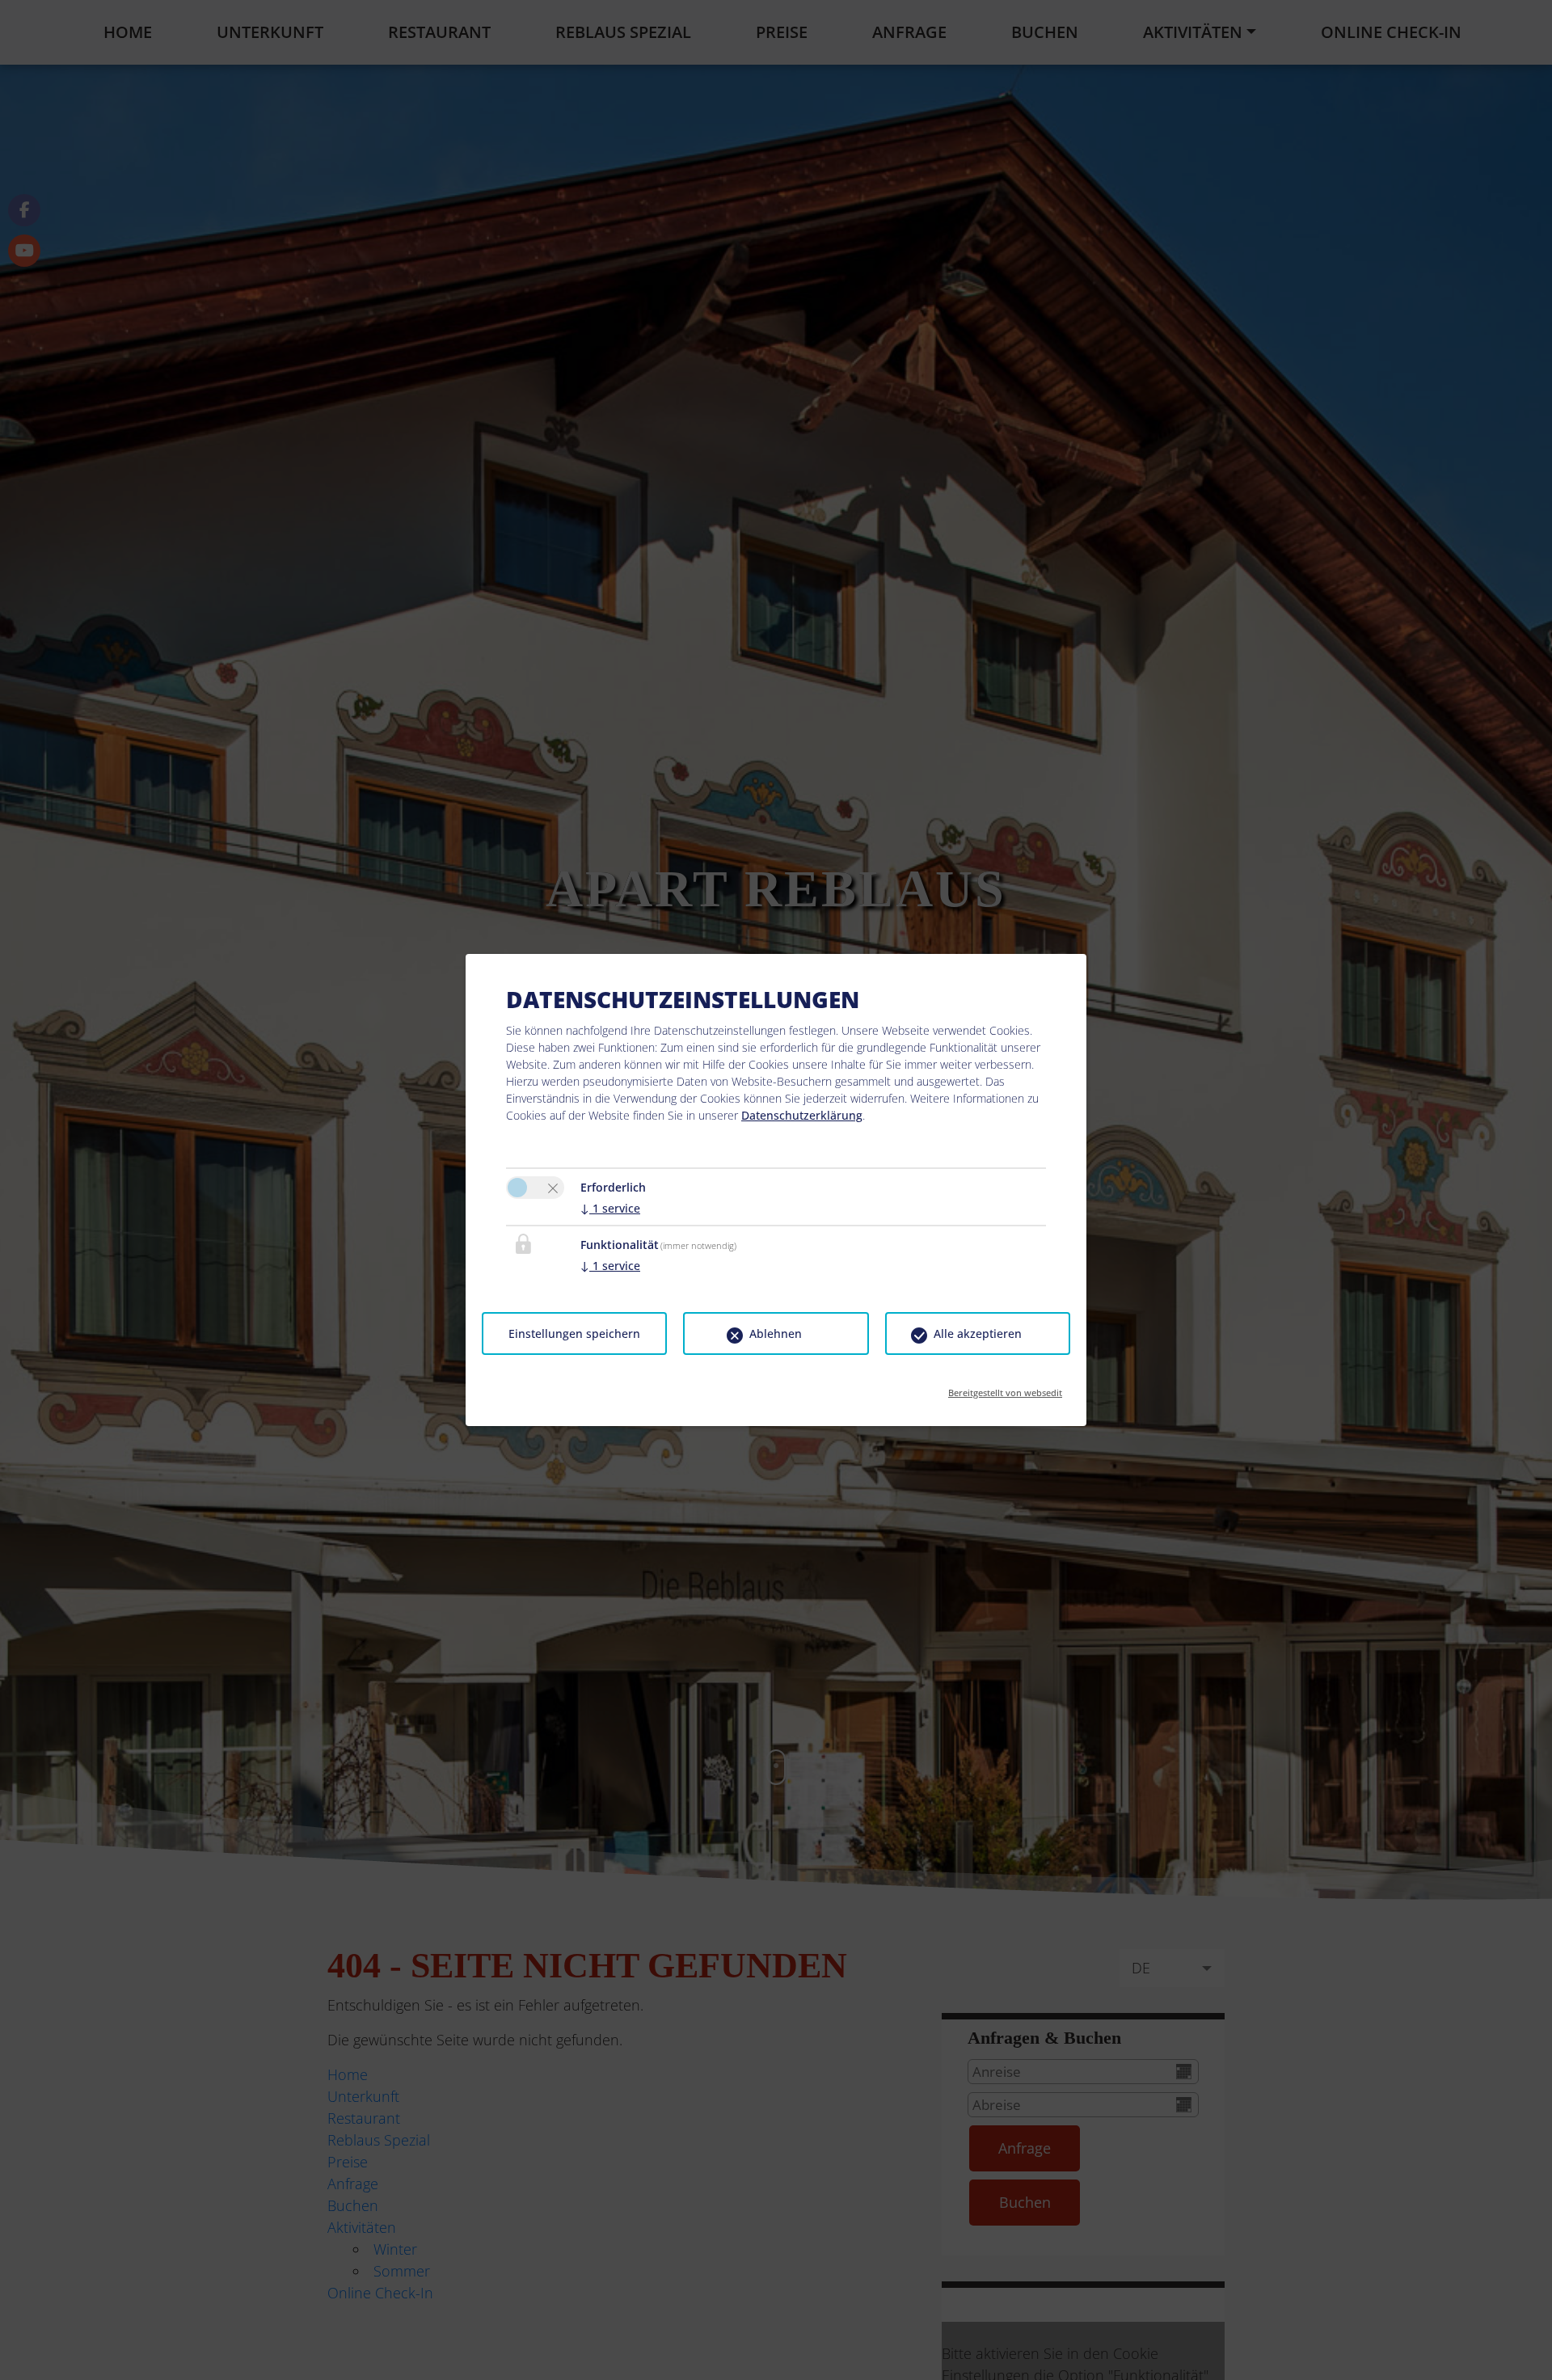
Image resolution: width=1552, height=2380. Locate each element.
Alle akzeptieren (978, 1333)
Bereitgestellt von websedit (1005, 1388)
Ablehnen (776, 1333)
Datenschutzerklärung (802, 1115)
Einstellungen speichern (574, 1333)
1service (610, 1208)
